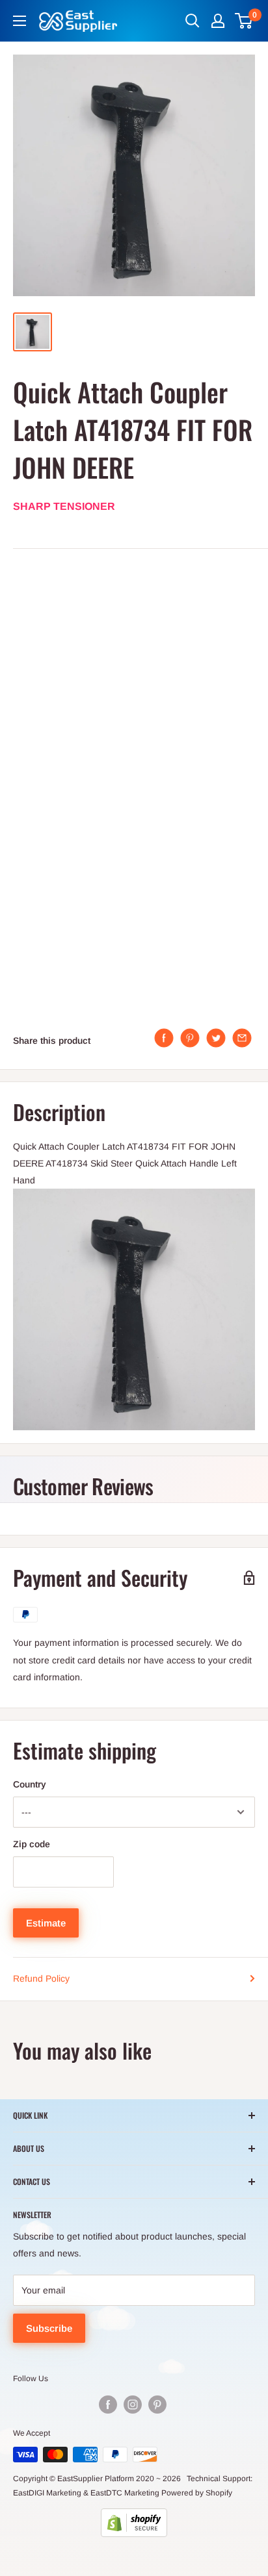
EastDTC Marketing (125, 2493)
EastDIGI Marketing (47, 2493)
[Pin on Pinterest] (190, 1038)
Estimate (46, 1923)
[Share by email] (242, 1038)
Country (30, 1784)
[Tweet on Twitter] (216, 1038)
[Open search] (193, 21)
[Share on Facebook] (164, 1038)
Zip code (32, 1844)
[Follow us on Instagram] (133, 2405)
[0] (244, 21)
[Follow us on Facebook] (108, 2405)
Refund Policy (41, 1978)
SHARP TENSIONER (64, 506)
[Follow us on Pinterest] (157, 2405)
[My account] (218, 21)
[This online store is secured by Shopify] (134, 2523)
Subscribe (49, 2328)
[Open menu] (20, 21)
